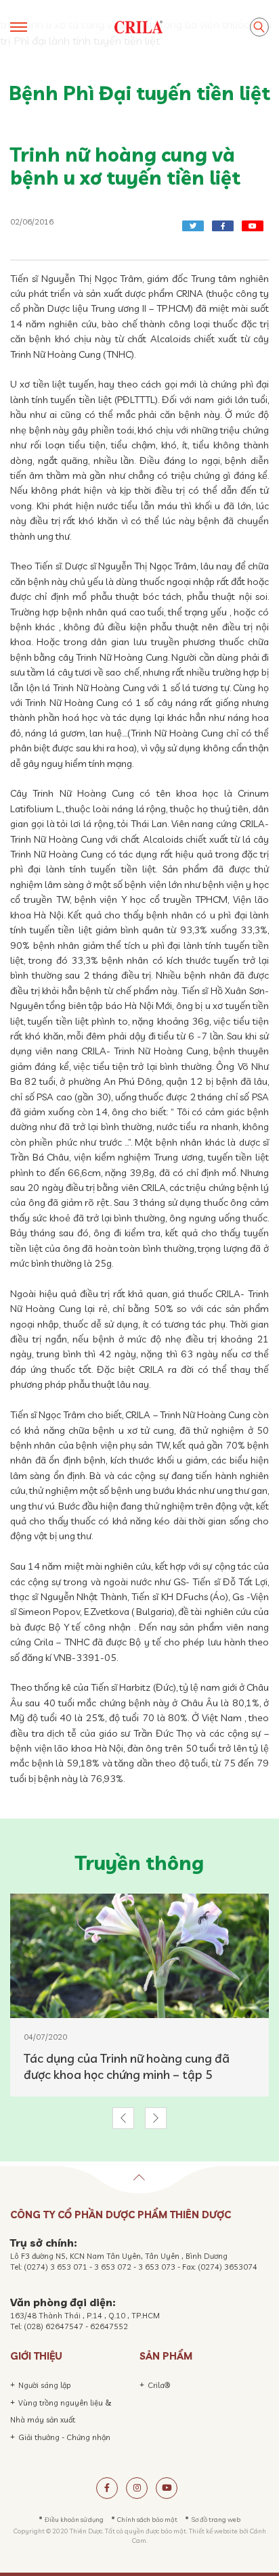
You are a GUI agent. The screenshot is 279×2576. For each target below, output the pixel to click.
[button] (123, 2118)
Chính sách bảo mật (147, 2519)
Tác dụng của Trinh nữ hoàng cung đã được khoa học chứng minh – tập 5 (127, 2066)
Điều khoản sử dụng (74, 2519)
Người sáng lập (45, 2385)
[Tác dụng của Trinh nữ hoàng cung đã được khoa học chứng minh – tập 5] (139, 1956)
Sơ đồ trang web (216, 2519)
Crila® (159, 2385)
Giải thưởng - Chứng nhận (64, 2437)
